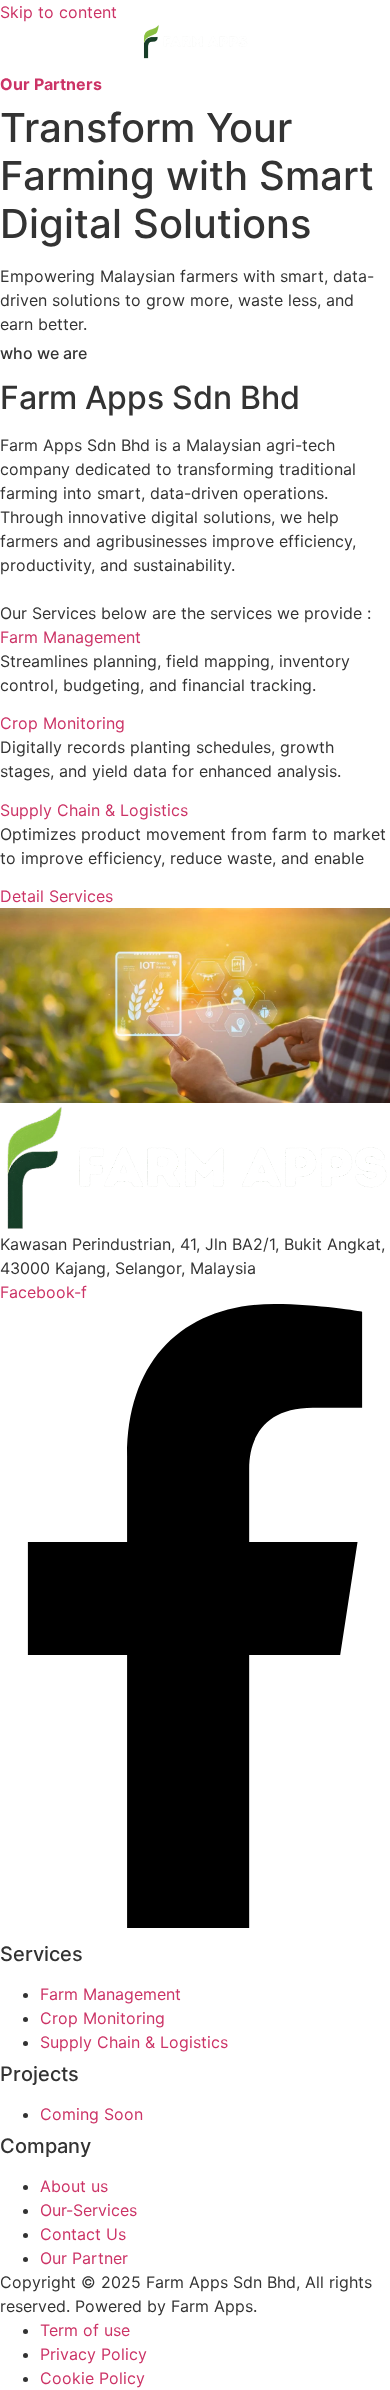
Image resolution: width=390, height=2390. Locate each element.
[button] (195, 65)
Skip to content (58, 12)
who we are (43, 353)
